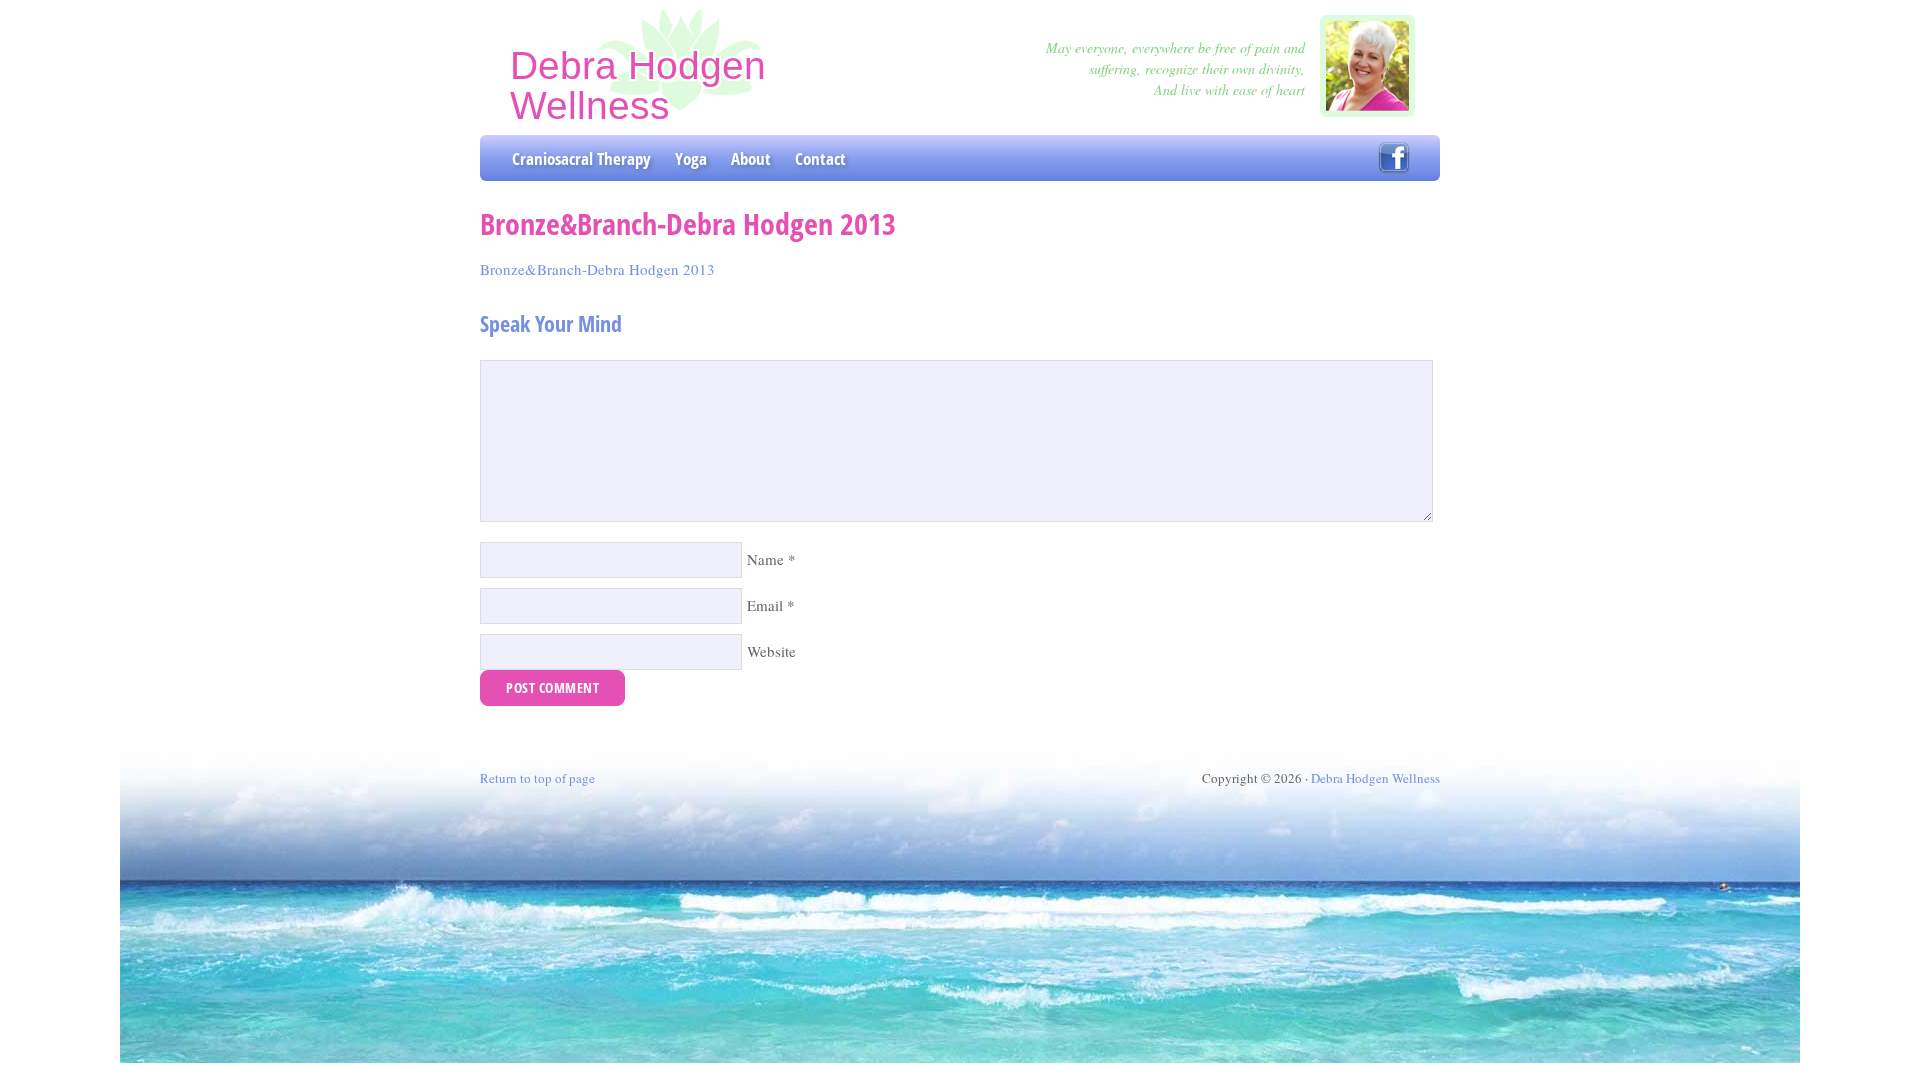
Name (765, 559)
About (751, 158)
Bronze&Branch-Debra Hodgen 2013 (597, 269)
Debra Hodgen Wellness (638, 85)
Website (771, 651)
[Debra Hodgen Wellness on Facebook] (1394, 158)
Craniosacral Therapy (581, 158)
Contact (820, 158)
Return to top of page (537, 778)
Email (765, 605)
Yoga (691, 158)
